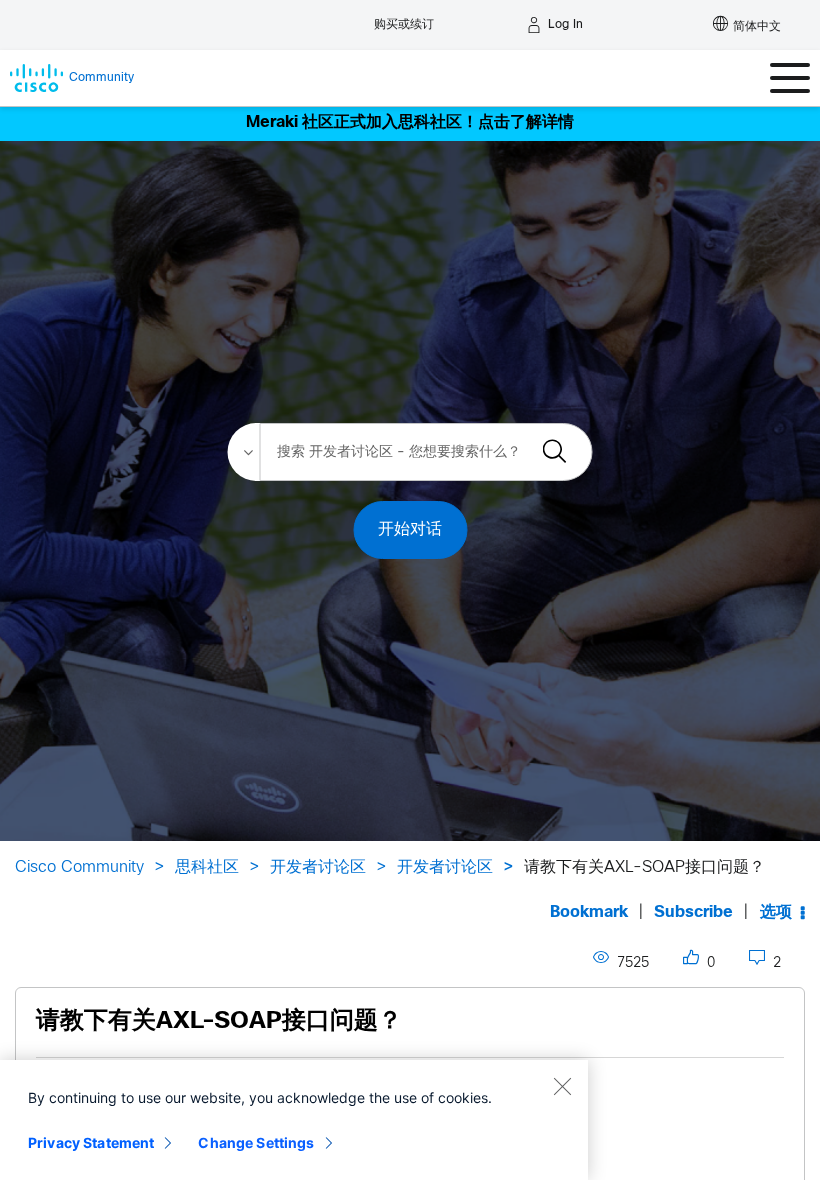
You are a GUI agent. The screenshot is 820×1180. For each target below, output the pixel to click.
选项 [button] (776, 912)
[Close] (562, 1086)
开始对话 (410, 529)
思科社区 (207, 867)
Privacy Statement (91, 1142)
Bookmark (589, 912)
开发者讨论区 (318, 867)
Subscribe (693, 912)
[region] (294, 1120)
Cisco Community (79, 867)
